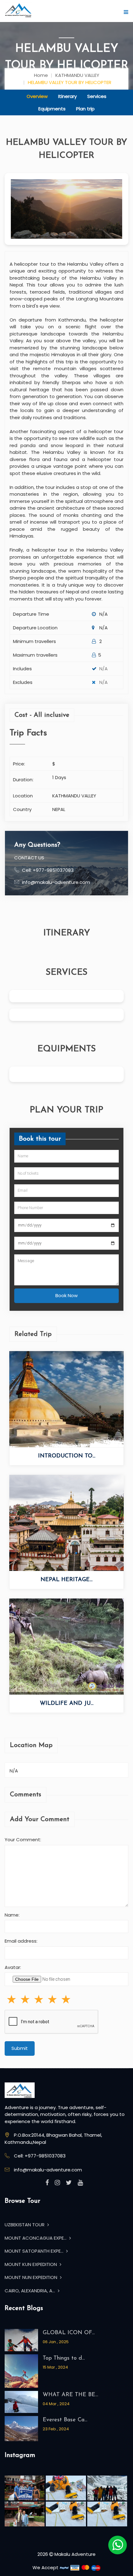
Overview (37, 96)
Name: (12, 1915)
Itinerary (67, 96)
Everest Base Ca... (65, 2420)
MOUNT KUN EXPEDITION (31, 2264)
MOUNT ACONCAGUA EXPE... (36, 2238)
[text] (66, 1999)
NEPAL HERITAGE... (66, 1580)
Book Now (66, 1295)
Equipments (52, 109)
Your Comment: (23, 1840)
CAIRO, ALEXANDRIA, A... (30, 2291)
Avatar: (13, 1967)
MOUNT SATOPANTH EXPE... (35, 2251)
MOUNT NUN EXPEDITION (32, 2277)
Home (41, 75)
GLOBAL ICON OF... (69, 2333)
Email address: (21, 1941)
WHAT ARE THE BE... (70, 2395)
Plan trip (85, 109)
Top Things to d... (64, 2358)
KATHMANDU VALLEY (77, 75)
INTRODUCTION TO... (67, 1456)
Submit (20, 2048)
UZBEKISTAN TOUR (25, 2225)
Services (97, 96)
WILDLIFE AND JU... (67, 1704)
